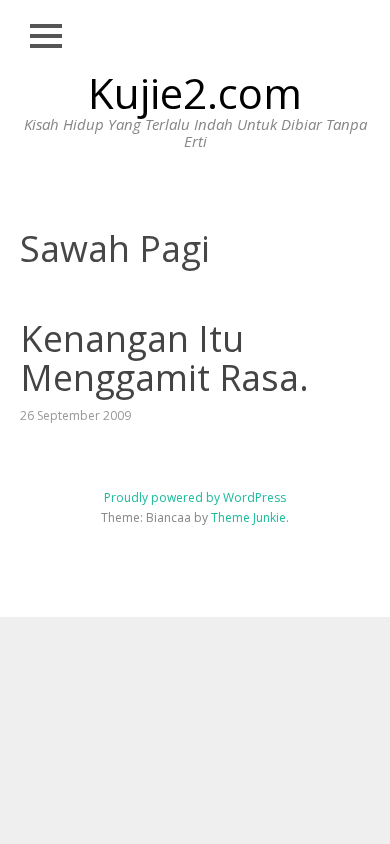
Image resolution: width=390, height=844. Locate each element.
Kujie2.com (195, 92)
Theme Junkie (248, 517)
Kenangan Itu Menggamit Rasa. (164, 358)
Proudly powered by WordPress (195, 497)
